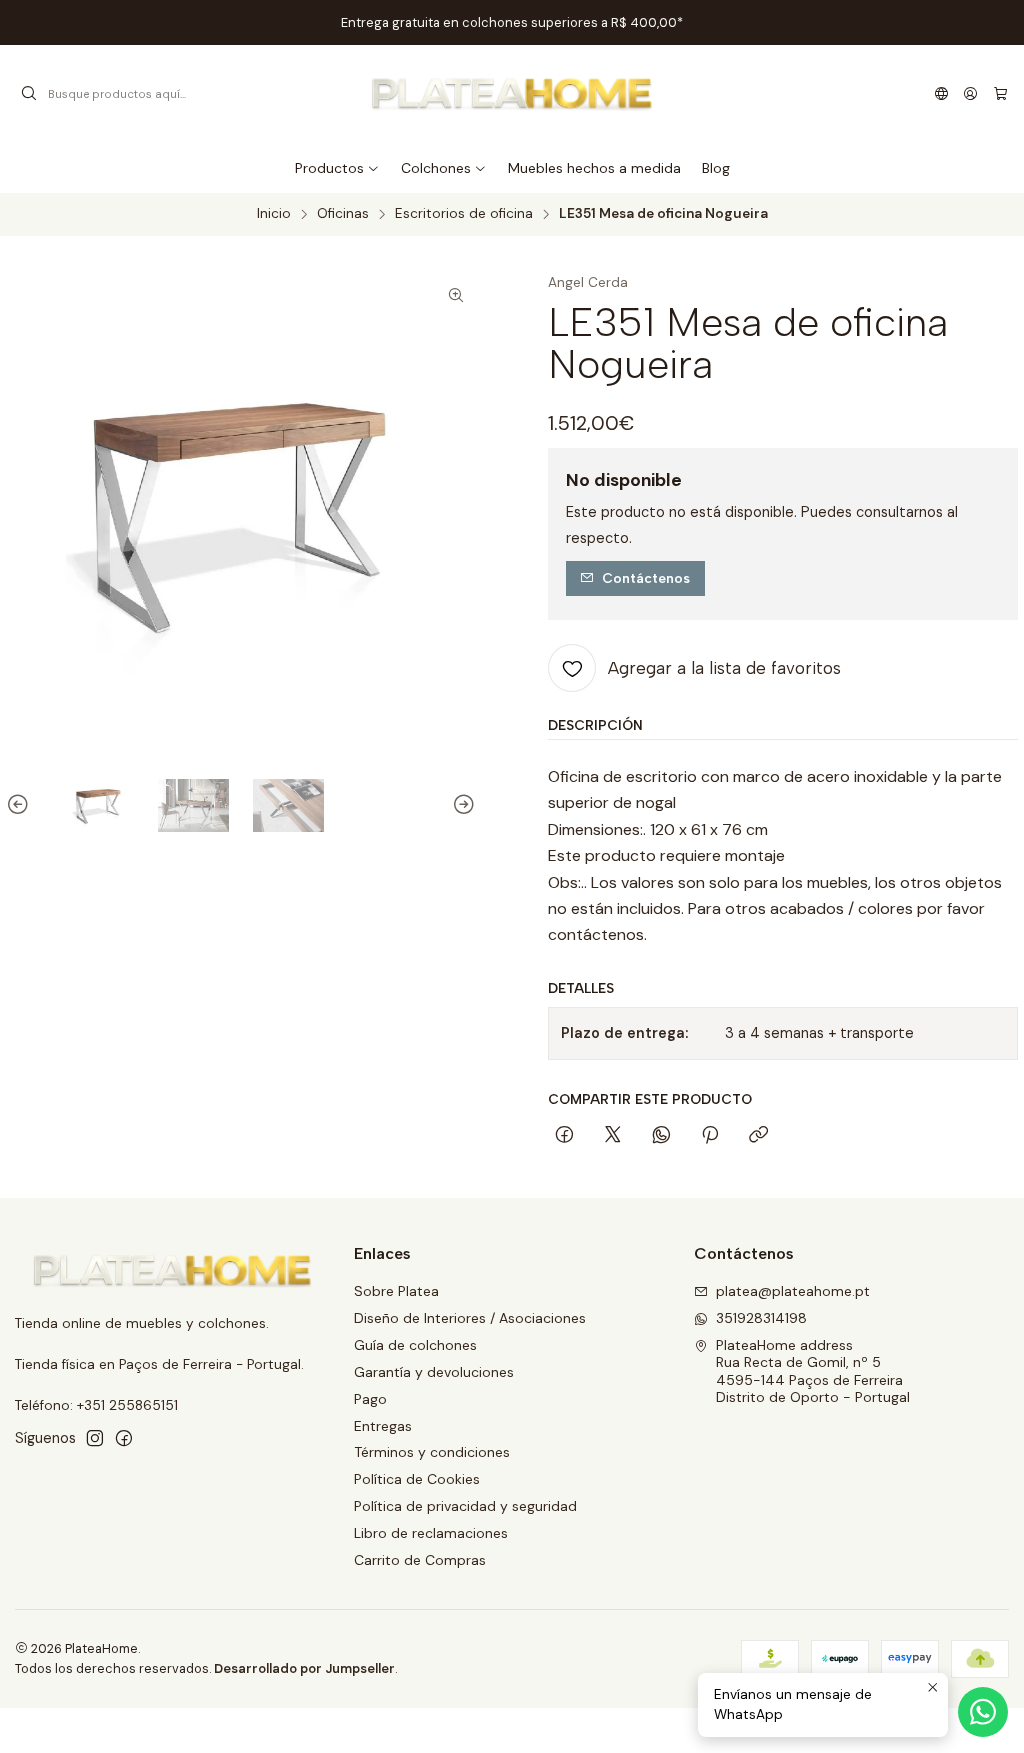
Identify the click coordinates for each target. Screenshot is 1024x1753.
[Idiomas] (941, 94)
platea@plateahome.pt (793, 1291)
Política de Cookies (417, 1479)
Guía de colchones (415, 1345)
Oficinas (343, 214)
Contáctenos (646, 578)
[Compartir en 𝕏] (613, 1136)
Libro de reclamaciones (431, 1533)
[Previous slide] (21, 805)
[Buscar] (29, 94)
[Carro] (1000, 94)
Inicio (274, 214)
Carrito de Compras (420, 1560)
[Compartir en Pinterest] (710, 1136)
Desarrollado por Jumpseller (304, 1668)
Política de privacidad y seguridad (465, 1506)
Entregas (383, 1426)
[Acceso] (970, 94)
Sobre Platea (396, 1291)
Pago (370, 1399)
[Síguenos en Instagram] (95, 1438)
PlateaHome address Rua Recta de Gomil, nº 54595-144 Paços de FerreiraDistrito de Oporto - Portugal (813, 1371)
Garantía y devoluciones (434, 1372)
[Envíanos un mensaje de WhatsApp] (983, 1712)
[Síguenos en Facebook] (124, 1438)
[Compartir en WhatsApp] (661, 1136)
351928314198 (761, 1318)
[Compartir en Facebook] (564, 1136)
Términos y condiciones (432, 1452)
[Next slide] (461, 805)
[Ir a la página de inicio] (511, 94)
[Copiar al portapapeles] (758, 1136)
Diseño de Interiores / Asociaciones (470, 1318)
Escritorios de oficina (464, 214)
